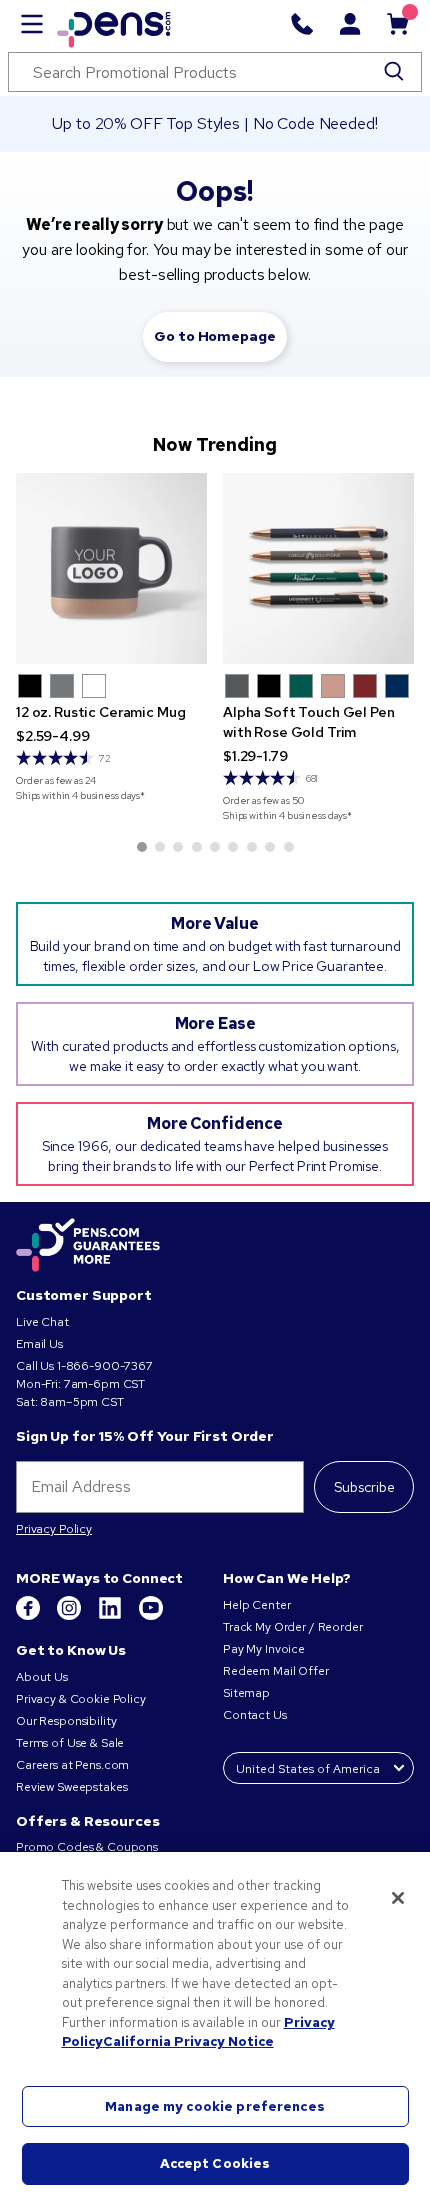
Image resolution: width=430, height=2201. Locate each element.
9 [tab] (289, 847)
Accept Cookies (215, 2163)
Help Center (256, 1605)
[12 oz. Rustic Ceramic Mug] (111, 568)
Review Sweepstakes (71, 1787)
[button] (30, 686)
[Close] (398, 1898)
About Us (42, 1677)
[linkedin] (111, 1616)
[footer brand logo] (88, 1246)
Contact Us (256, 1715)
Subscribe (364, 1487)
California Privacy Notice (188, 2041)
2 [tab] (160, 847)
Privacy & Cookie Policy (81, 1699)
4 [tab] (197, 847)
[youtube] (151, 1616)
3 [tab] (178, 847)
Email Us (39, 1344)
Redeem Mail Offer (276, 1671)
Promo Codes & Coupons (87, 1847)
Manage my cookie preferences (215, 2106)
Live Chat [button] (42, 1322)
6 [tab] (233, 847)
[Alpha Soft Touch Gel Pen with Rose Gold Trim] (318, 568)
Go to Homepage (214, 336)
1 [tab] (142, 847)
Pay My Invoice (264, 1649)
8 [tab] (270, 847)
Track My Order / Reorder (293, 1627)
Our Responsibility (66, 1721)
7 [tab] (252, 847)
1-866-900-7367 (105, 1366)
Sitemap (246, 1693)
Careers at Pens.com (72, 1765)
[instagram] (70, 1616)
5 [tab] (215, 847)
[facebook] (29, 1616)
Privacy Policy (54, 1529)
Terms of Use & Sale (70, 1743)
